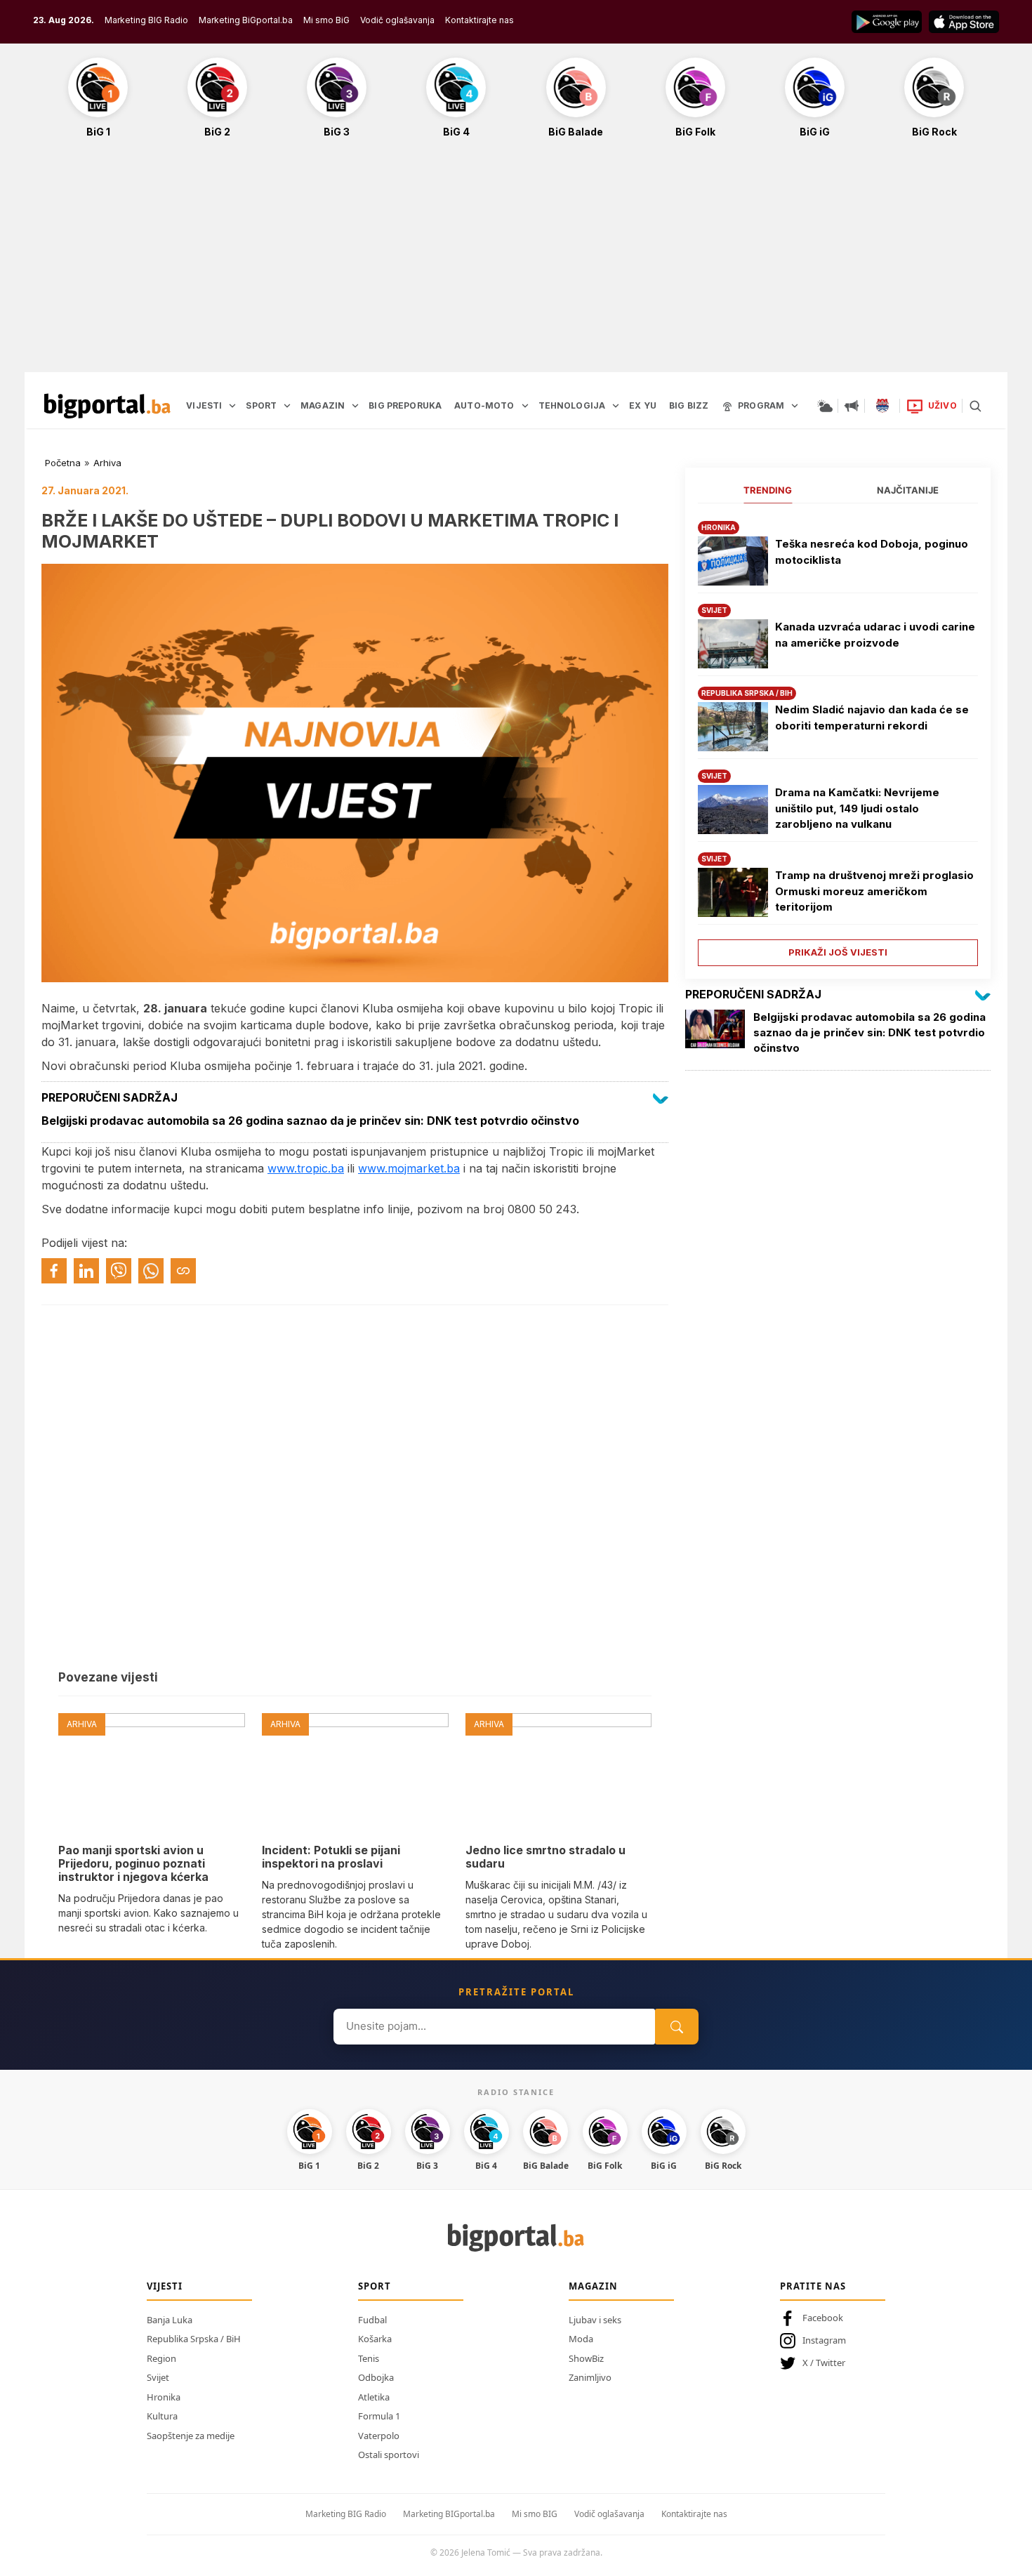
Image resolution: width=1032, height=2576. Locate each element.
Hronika (164, 2397)
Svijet (158, 2377)
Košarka (375, 2339)
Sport (375, 2286)
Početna (63, 463)
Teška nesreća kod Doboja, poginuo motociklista (872, 552)
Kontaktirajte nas (479, 20)
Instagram (824, 2340)
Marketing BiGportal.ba (246, 20)
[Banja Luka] (882, 406)
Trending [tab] (768, 490)
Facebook (823, 2318)
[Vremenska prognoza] (825, 406)
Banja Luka (170, 2320)
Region (161, 2358)
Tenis (369, 2358)
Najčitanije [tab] (908, 490)
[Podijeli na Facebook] (54, 1271)
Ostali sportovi (389, 2455)
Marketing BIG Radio (146, 20)
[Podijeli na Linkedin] (86, 1271)
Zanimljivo (590, 2377)
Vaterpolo (379, 2436)
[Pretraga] (975, 406)
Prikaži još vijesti (838, 952)
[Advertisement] (516, 263)
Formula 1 (379, 2416)
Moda (581, 2339)
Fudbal (372, 2320)
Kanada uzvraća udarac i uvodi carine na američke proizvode (875, 635)
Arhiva (107, 463)
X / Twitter (824, 2363)
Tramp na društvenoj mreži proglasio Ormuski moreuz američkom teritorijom (874, 891)
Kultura (162, 2416)
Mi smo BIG (535, 2514)
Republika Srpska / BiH (194, 2339)
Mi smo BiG (326, 20)
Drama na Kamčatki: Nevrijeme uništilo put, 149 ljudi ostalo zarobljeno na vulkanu (857, 808)
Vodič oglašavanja (397, 20)
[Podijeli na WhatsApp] (151, 1271)
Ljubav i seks (595, 2320)
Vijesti (165, 2286)
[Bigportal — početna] (107, 406)
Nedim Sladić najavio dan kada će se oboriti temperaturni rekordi (872, 718)
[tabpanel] (838, 738)
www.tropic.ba (306, 1168)
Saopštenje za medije (191, 2436)
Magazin (593, 2286)
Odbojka (376, 2377)
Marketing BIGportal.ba (449, 2514)
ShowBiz (586, 2358)
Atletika (374, 2397)
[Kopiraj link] (183, 1271)
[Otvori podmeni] (232, 406)
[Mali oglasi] (852, 406)
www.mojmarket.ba (409, 1168)
